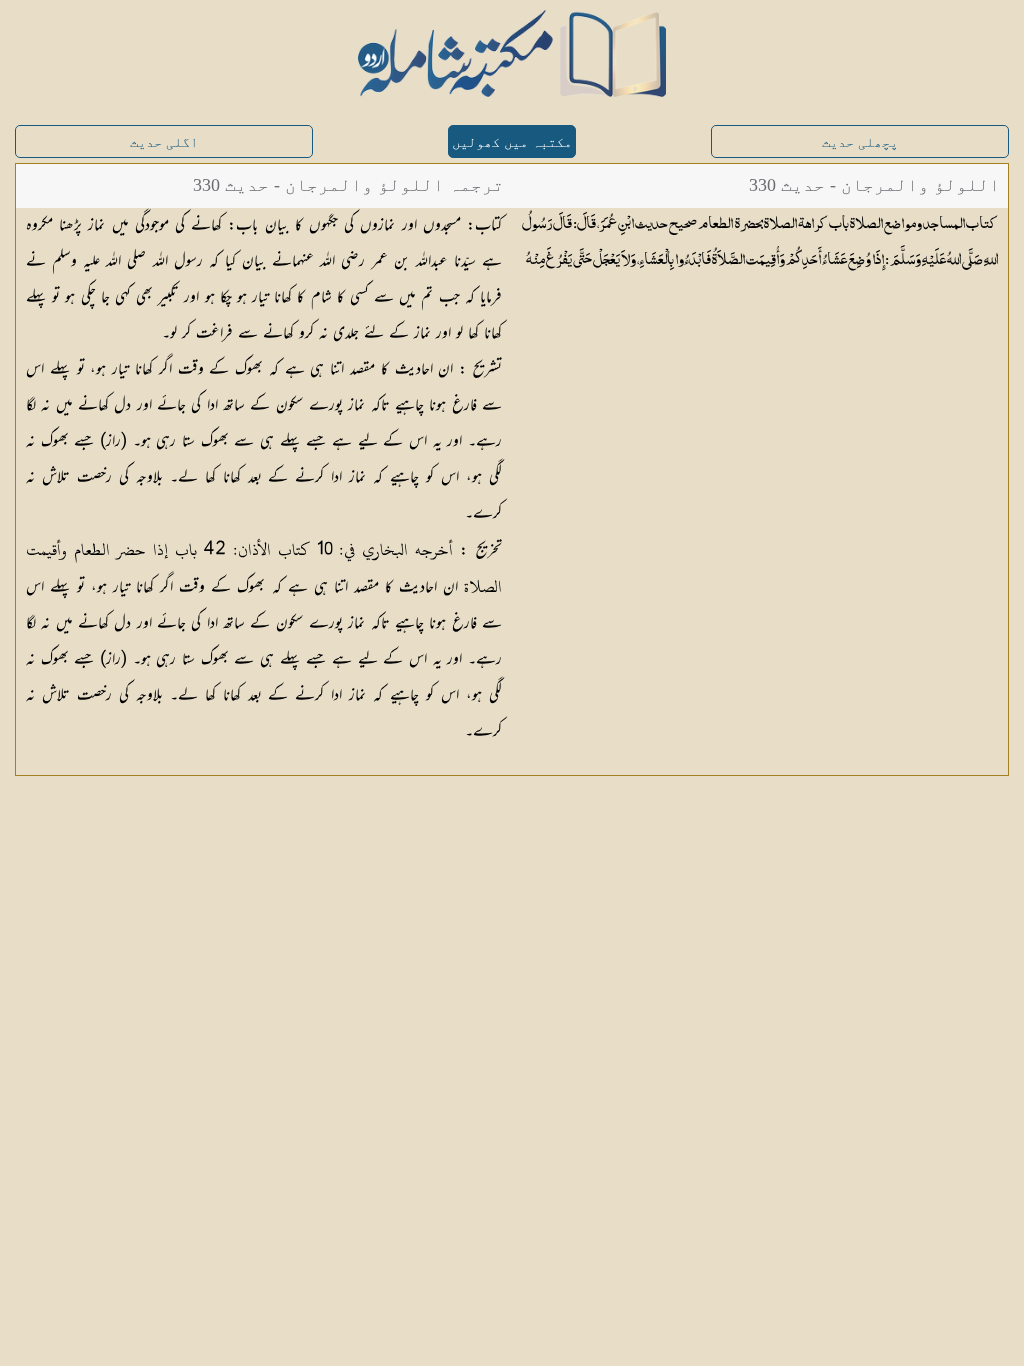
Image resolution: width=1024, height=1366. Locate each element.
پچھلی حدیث (860, 142)
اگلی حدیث (164, 142)
